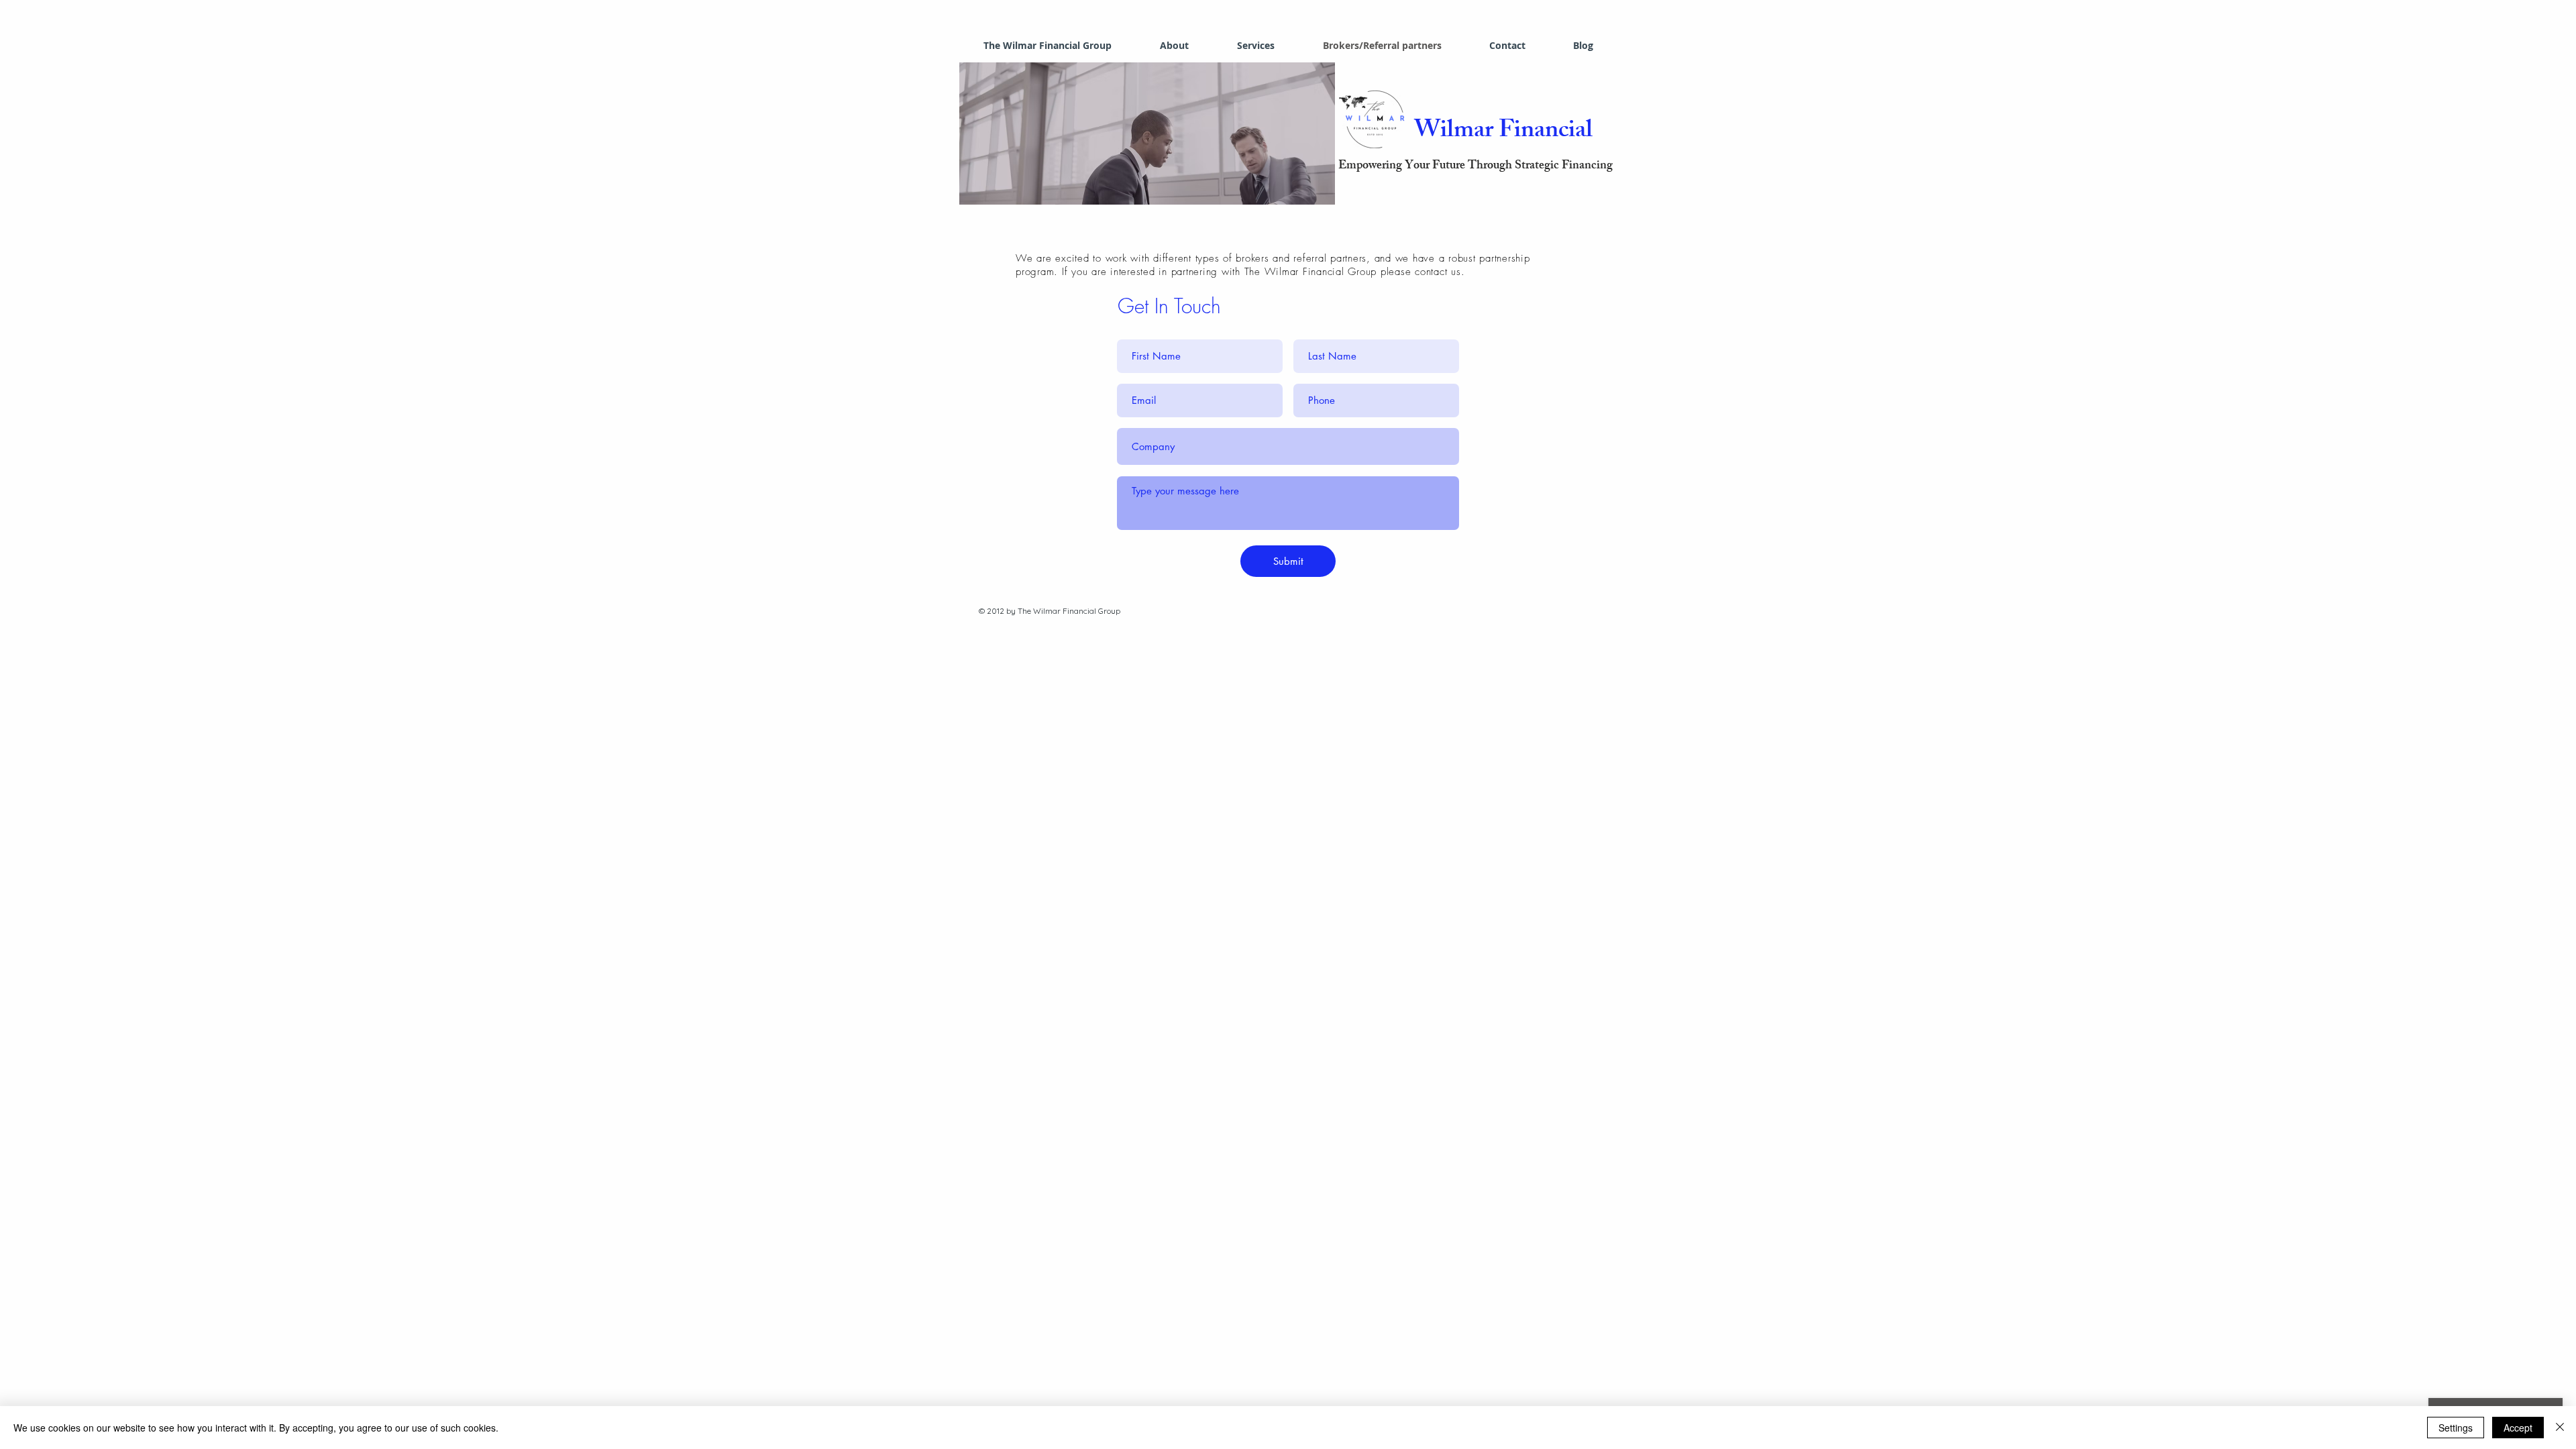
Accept (2518, 1428)
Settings (2456, 1428)
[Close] (2560, 1428)
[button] (1147, 133)
